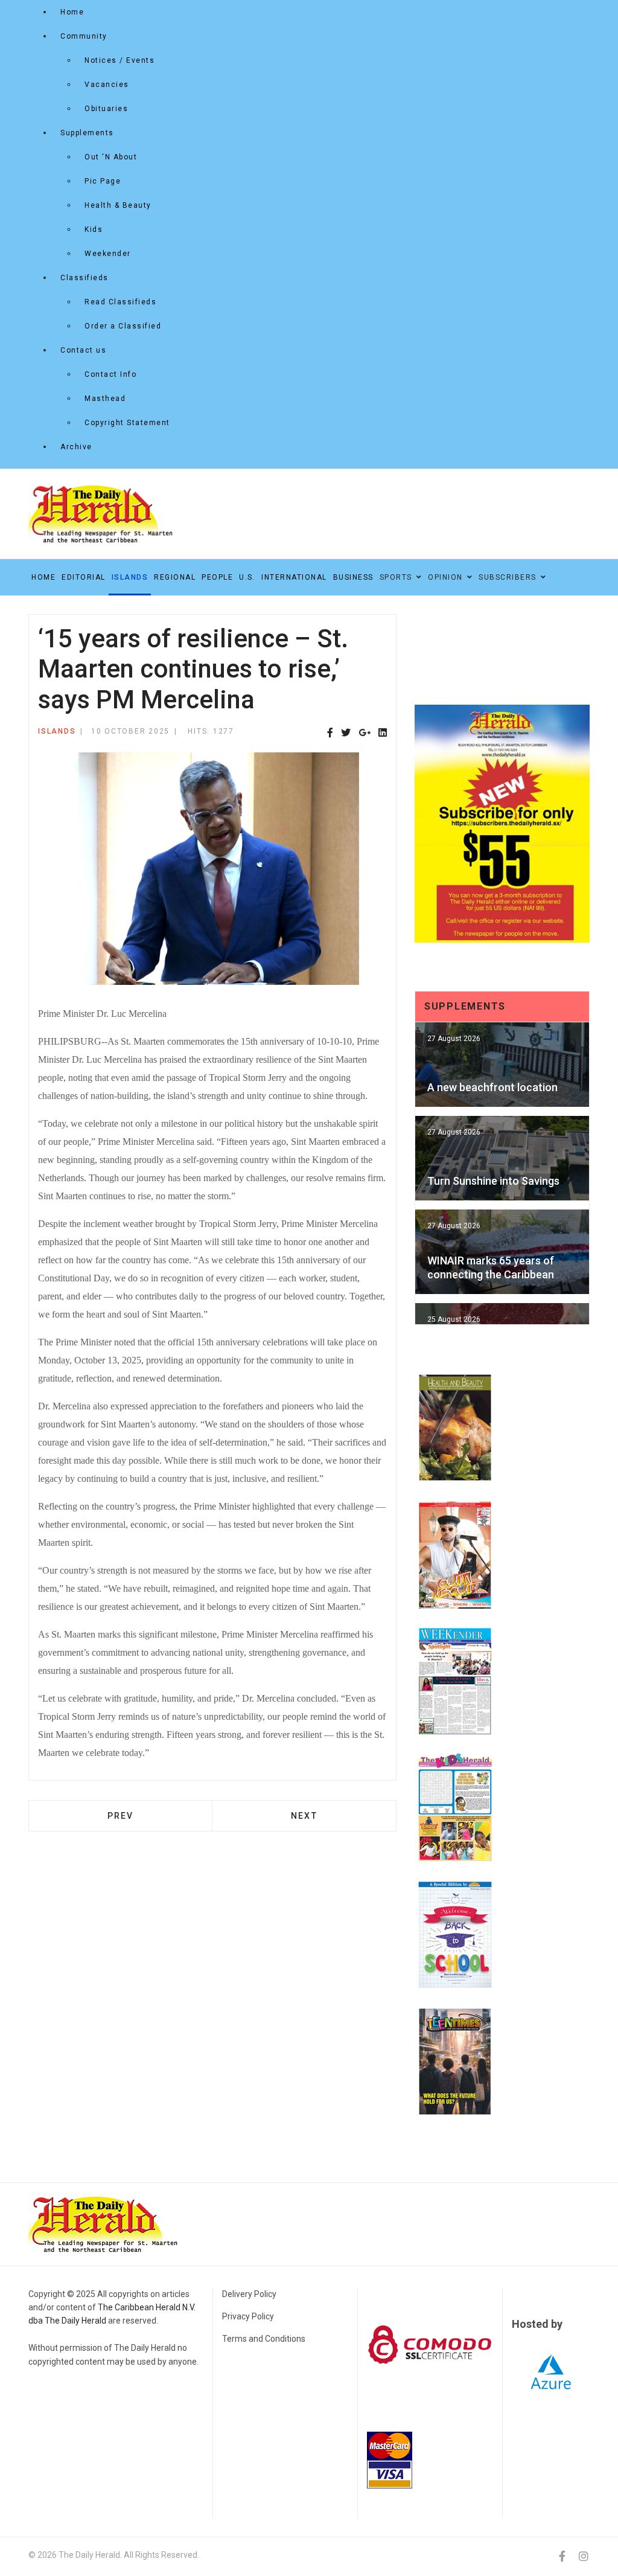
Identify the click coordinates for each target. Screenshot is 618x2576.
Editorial (84, 577)
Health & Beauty (118, 205)
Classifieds (84, 278)
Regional (175, 577)
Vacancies (107, 85)
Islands (130, 577)
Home (72, 12)
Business (353, 577)
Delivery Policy (249, 2294)
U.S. (247, 577)
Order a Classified (123, 326)
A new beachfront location (492, 1087)
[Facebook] (330, 733)
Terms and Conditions (264, 2339)
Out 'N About (111, 157)
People (217, 577)
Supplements (87, 133)
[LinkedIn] (383, 733)
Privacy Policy (248, 2316)
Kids (94, 229)
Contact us (83, 350)
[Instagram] (584, 2556)
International (294, 577)
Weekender (108, 254)
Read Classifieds (120, 302)
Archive (76, 447)
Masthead (105, 399)
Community (84, 36)
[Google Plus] (365, 733)
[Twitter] (346, 733)
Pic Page (103, 181)
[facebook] (562, 2556)
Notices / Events (119, 60)
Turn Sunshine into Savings (493, 1181)
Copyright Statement (127, 423)
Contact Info (110, 374)
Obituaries (106, 109)
